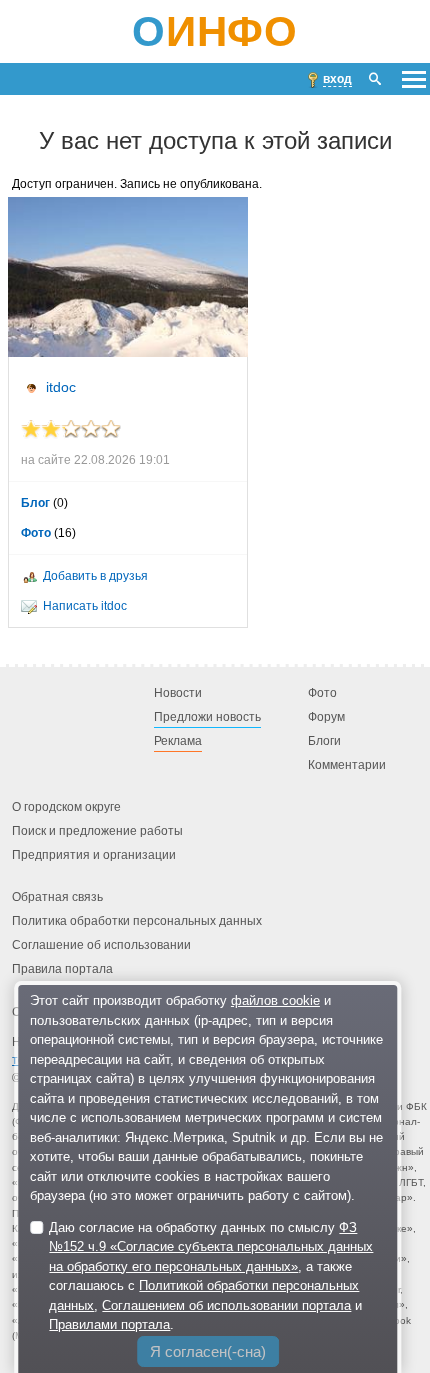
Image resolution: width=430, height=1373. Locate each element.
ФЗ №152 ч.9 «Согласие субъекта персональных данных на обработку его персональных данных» (211, 1247)
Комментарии (347, 766)
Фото (36, 533)
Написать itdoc (85, 606)
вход (337, 79)
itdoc (61, 387)
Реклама (178, 742)
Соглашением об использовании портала (226, 1305)
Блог (35, 503)
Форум (326, 718)
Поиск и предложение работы (97, 832)
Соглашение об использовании (101, 946)
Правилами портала (109, 1324)
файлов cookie (275, 1000)
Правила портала (62, 970)
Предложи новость (207, 718)
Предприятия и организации (94, 856)
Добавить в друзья (95, 576)
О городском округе (66, 808)
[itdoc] (128, 277)
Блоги (324, 742)
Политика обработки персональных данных (137, 922)
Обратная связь (57, 898)
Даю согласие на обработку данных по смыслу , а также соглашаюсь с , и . (211, 1276)
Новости (178, 694)
